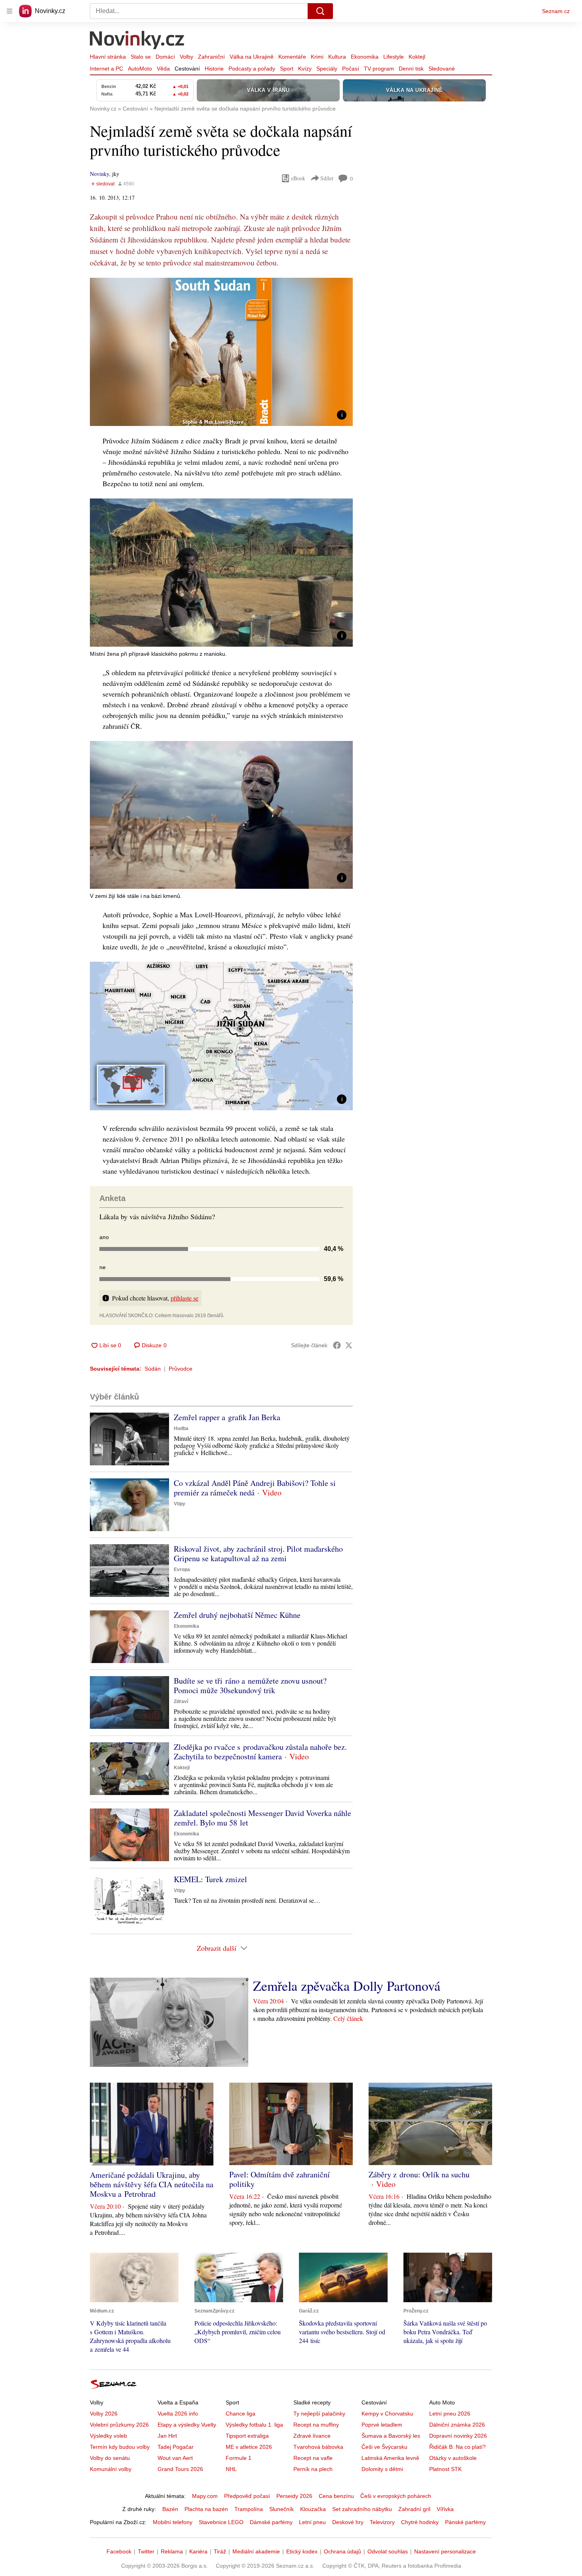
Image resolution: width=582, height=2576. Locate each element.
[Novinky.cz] (137, 41)
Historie (214, 69)
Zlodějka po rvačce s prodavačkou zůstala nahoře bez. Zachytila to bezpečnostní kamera (260, 1752)
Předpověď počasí (247, 2496)
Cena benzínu (336, 2496)
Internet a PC (107, 69)
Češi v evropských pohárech (396, 2496)
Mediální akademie (256, 2551)
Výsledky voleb (108, 2436)
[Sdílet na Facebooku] (337, 1345)
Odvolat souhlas (388, 2551)
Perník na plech (313, 2469)
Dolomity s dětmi (382, 2469)
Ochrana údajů (342, 2551)
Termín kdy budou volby (120, 2447)
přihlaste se (184, 1298)
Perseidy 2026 (294, 2496)
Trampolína (249, 2509)
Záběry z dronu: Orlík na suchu (419, 2174)
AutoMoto (140, 69)
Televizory (382, 2522)
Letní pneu (312, 2522)
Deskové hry (348, 2522)
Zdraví (181, 1701)
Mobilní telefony (173, 2522)
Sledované (442, 69)
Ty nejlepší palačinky (319, 2414)
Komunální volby (111, 2469)
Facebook (119, 2551)
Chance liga (241, 2414)
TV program (379, 69)
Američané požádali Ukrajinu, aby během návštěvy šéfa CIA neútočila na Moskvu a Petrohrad (152, 2184)
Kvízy (305, 69)
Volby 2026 (104, 2414)
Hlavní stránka (108, 57)
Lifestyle (394, 57)
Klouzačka (313, 2509)
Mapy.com (205, 2496)
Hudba (181, 1428)
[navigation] (10, 11)
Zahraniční (211, 57)
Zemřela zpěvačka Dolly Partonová (347, 1986)
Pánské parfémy (465, 2522)
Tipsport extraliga (247, 2436)
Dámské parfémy (271, 2522)
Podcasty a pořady (252, 69)
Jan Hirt (167, 2436)
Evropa (182, 1570)
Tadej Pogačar (176, 2447)
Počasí (351, 69)
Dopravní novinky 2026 (458, 2436)
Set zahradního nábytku (362, 2509)
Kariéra (198, 2551)
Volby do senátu (110, 2458)
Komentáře (292, 57)
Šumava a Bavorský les (391, 2436)
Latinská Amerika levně (390, 2458)
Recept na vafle (313, 2458)
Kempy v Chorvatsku (387, 2414)
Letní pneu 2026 (450, 2414)
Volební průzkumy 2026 (119, 2425)
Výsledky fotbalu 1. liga (254, 2425)
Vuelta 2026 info (178, 2414)
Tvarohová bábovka (318, 2447)
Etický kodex (302, 2551)
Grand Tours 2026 (180, 2469)
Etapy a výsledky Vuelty (187, 2425)
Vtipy (180, 1504)
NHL (231, 2469)
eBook (298, 178)
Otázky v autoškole (453, 2458)
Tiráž (220, 2551)
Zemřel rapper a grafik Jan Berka (227, 1417)
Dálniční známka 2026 (457, 2425)
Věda (163, 69)
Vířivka (445, 2509)
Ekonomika (365, 57)
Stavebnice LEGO (221, 2522)
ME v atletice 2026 (249, 2447)
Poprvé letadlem (382, 2425)
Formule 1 (239, 2458)
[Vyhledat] (320, 11)
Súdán (153, 1369)
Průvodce (181, 1369)
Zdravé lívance (312, 2436)
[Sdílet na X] (349, 1345)
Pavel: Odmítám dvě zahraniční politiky (280, 2179)
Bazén (170, 2509)
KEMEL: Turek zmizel (210, 1879)
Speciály (327, 69)
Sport (287, 69)
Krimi (317, 57)
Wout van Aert (175, 2458)
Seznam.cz (556, 11)
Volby (186, 57)
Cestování (187, 69)
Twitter (146, 2551)
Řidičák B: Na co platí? (457, 2447)
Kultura (337, 57)
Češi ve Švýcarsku (384, 2447)
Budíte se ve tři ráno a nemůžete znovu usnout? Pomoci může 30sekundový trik (250, 1685)
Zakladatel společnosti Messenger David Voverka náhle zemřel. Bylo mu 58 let (262, 1818)
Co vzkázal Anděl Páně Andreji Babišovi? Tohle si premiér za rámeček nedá (255, 1488)
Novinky (99, 174)
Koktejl (417, 57)
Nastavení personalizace (445, 2551)
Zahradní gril (414, 2509)
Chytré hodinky (420, 2522)
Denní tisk (411, 69)
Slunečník (281, 2509)
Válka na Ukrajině (252, 57)
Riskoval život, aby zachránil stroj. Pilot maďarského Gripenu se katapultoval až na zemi (258, 1553)
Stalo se (141, 57)
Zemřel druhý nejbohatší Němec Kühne (237, 1615)
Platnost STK (445, 2469)
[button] (221, 352)
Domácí (165, 57)
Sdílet (327, 178)
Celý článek (348, 2018)
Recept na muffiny (316, 2425)
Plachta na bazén (206, 2509)
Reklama (172, 2551)
